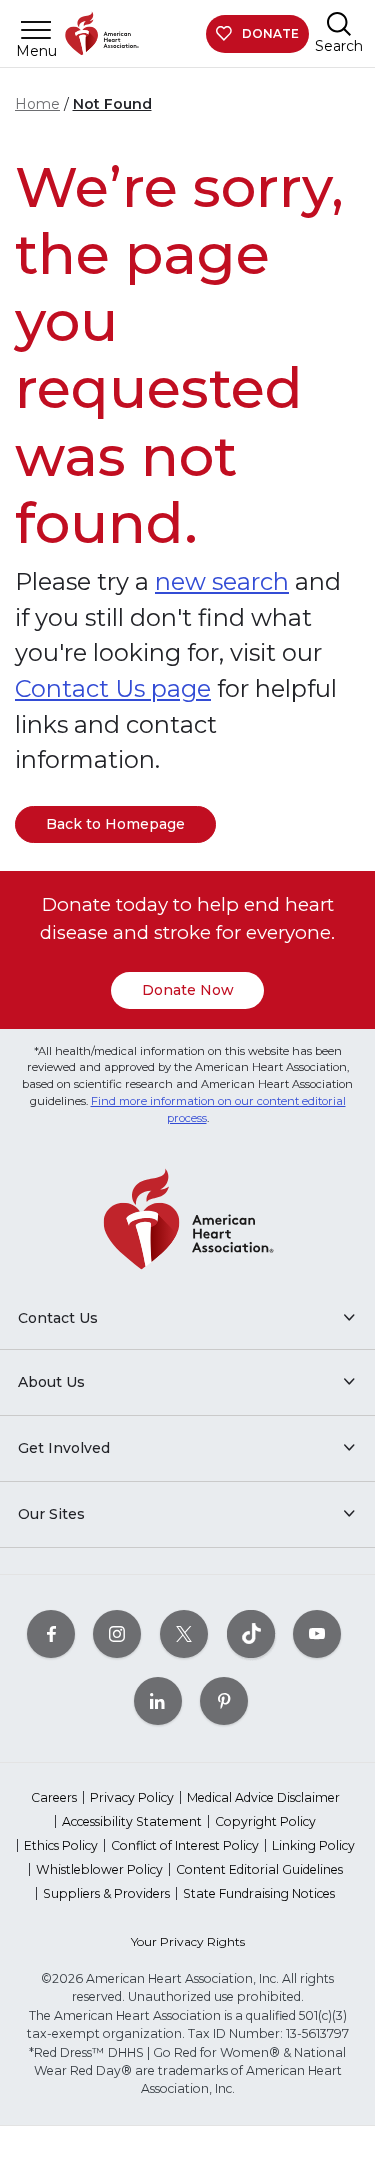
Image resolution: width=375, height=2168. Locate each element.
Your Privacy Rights (188, 1941)
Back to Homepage (115, 824)
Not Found (112, 104)
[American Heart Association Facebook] (51, 1634)
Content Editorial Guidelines (259, 1869)
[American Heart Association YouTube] (317, 1634)
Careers (54, 1797)
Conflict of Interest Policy (185, 1845)
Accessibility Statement (132, 1821)
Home (37, 104)
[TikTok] (251, 1634)
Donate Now (188, 990)
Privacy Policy (132, 1797)
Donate (270, 33)
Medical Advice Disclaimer (263, 1797)
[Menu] (36, 29)
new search (222, 581)
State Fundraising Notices (259, 1893)
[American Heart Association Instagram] (117, 1634)
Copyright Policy (265, 1821)
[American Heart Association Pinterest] (224, 1701)
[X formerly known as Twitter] (184, 1634)
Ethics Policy (61, 1845)
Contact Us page (113, 688)
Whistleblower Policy (99, 1869)
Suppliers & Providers (106, 1893)
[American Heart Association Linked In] (158, 1701)
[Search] (339, 23)
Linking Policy (313, 1845)
